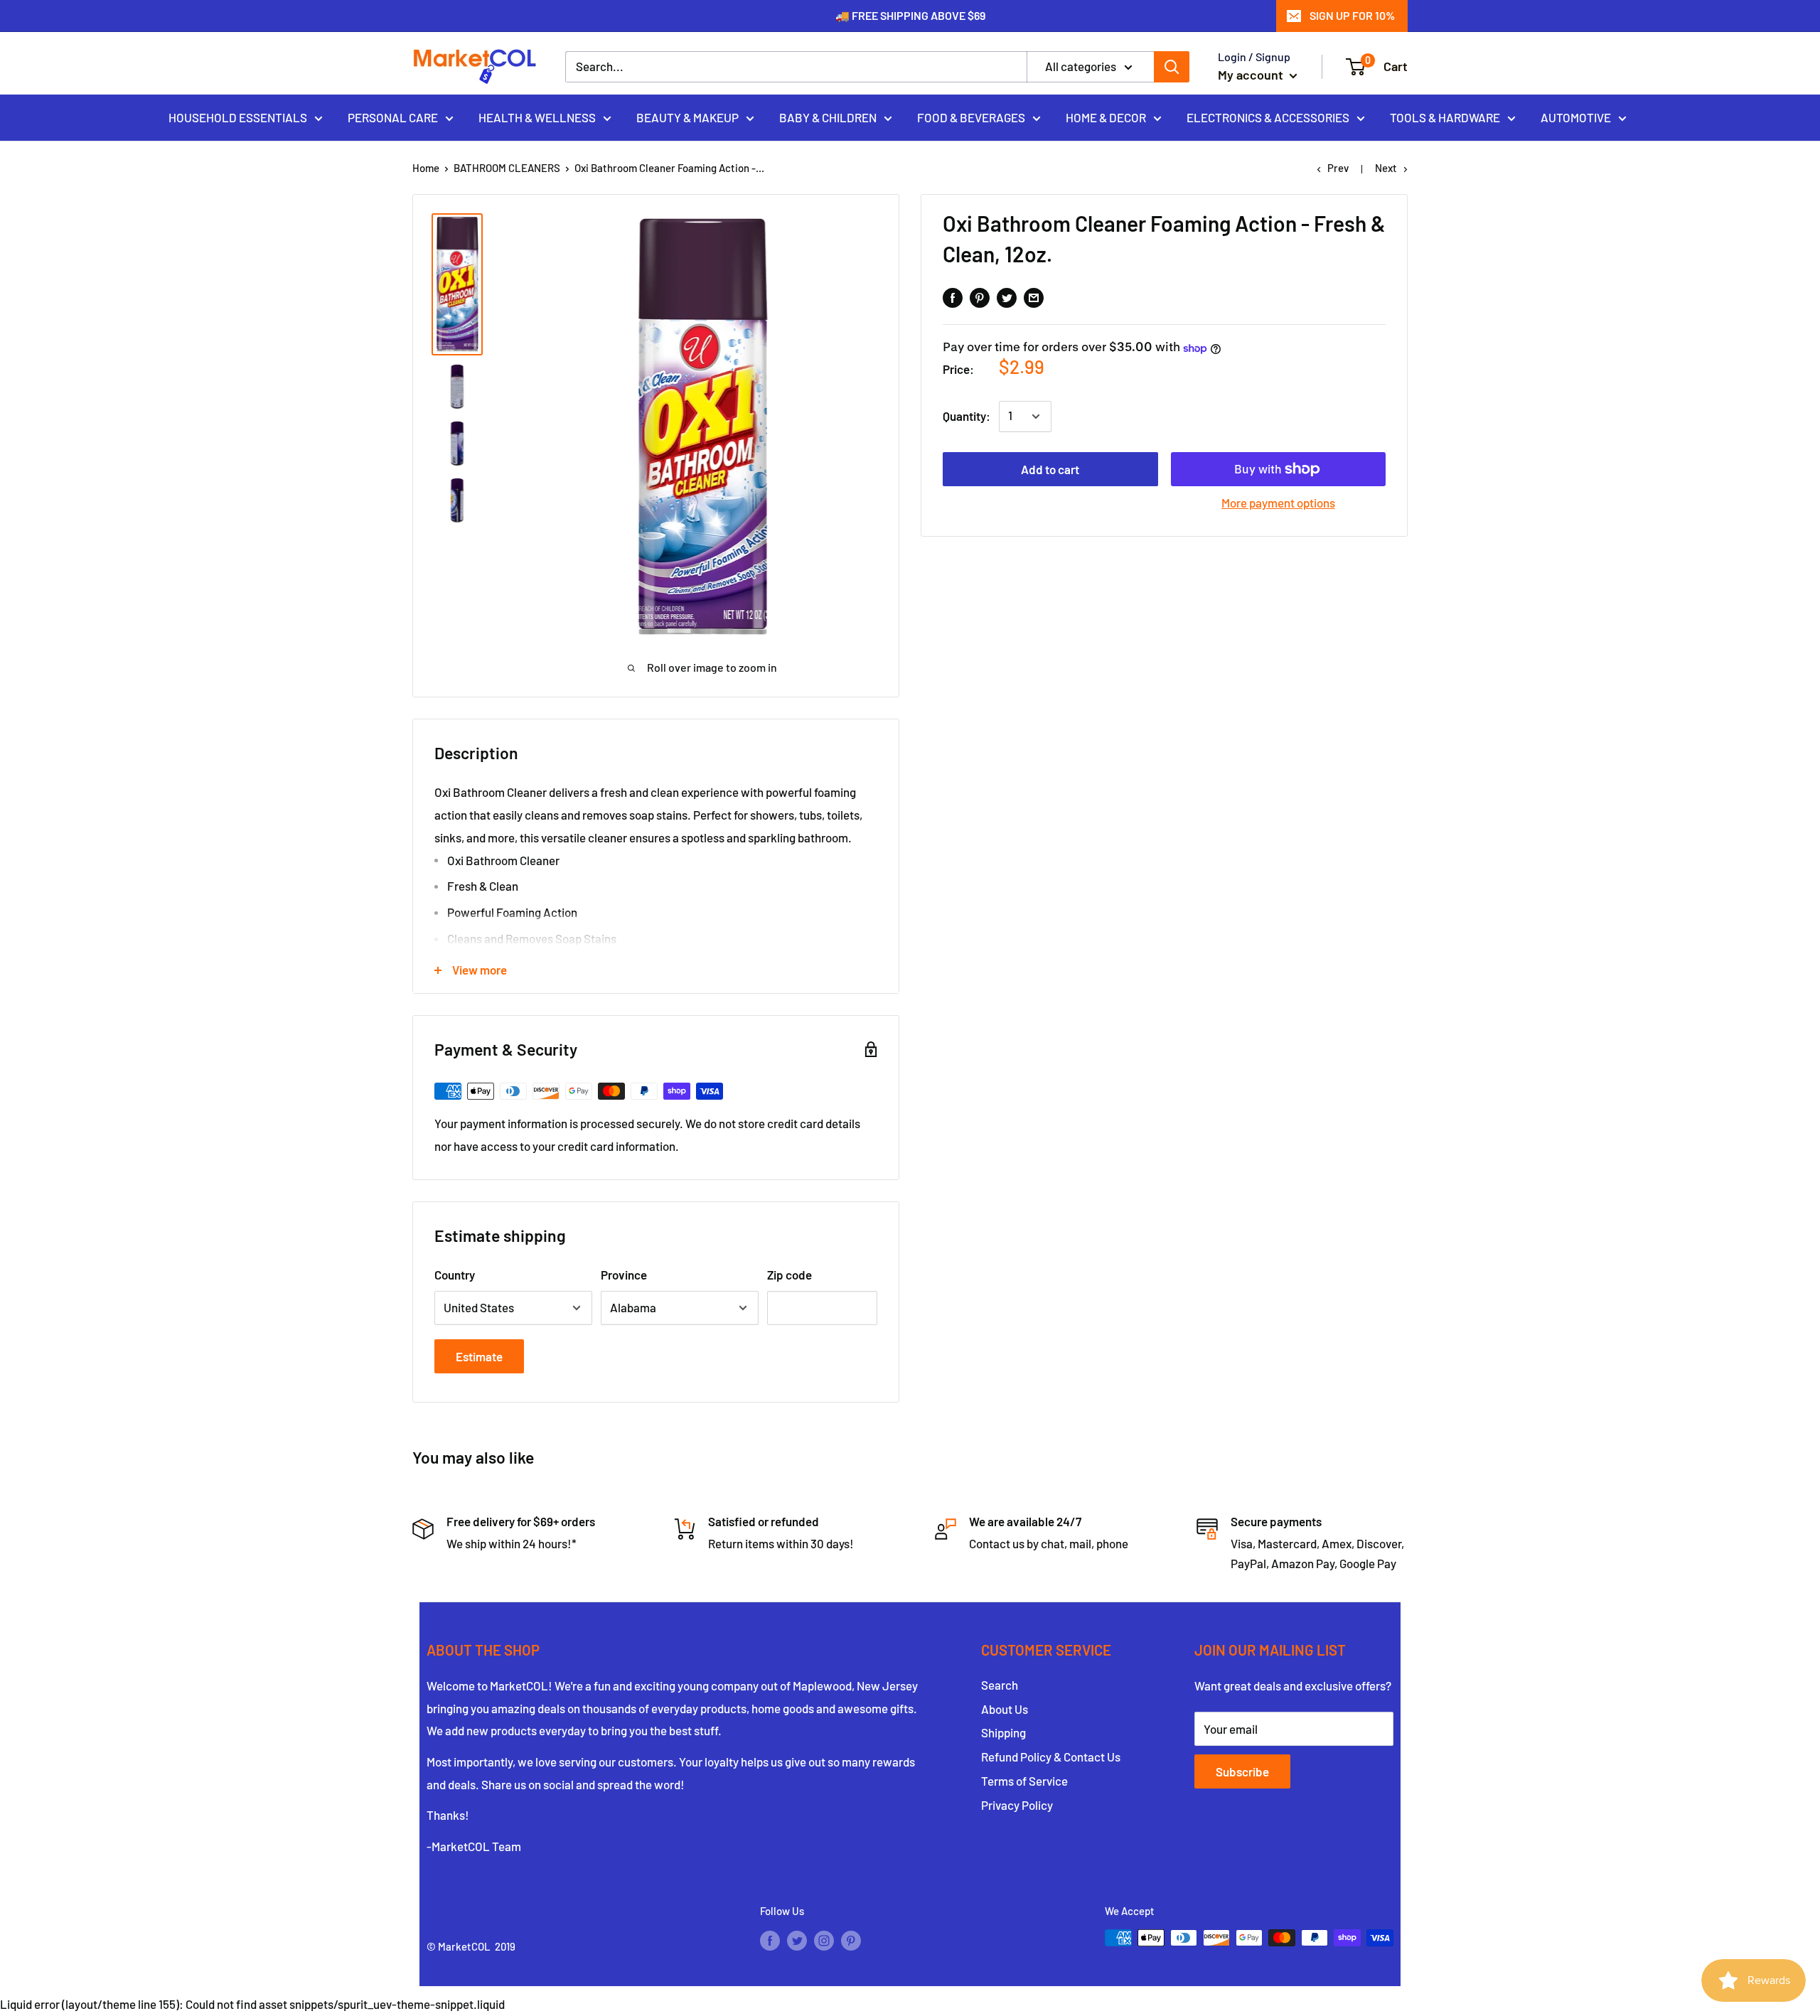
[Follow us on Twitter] (797, 1940)
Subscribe (1242, 1771)
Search (1000, 1685)
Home (426, 168)
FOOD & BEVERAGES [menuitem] (971, 117)
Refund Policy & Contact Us (1051, 1757)
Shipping (1003, 1732)
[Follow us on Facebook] (770, 1940)
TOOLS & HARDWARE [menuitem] (1445, 117)
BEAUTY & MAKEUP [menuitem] (687, 117)
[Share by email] (1034, 296)
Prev (1338, 168)
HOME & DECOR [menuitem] (1106, 117)
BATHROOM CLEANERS (507, 168)
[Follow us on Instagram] (824, 1940)
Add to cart (1050, 469)
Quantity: (967, 417)
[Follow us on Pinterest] (851, 1940)
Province (624, 1275)
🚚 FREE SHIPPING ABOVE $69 (910, 15)
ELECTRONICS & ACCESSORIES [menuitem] (1268, 117)
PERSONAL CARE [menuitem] (393, 117)
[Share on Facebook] (953, 296)
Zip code (789, 1275)
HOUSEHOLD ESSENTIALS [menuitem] (238, 117)
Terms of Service (1024, 1781)
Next (1386, 168)
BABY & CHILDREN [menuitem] (828, 117)
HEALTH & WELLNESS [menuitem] (537, 117)
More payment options (1278, 503)
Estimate (479, 1356)
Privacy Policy (1017, 1805)
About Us (1005, 1709)
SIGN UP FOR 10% (1352, 15)
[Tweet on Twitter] (1007, 296)
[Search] (1172, 67)
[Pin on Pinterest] (980, 296)
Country (455, 1275)
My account (1252, 75)
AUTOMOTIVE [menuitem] (1576, 117)
